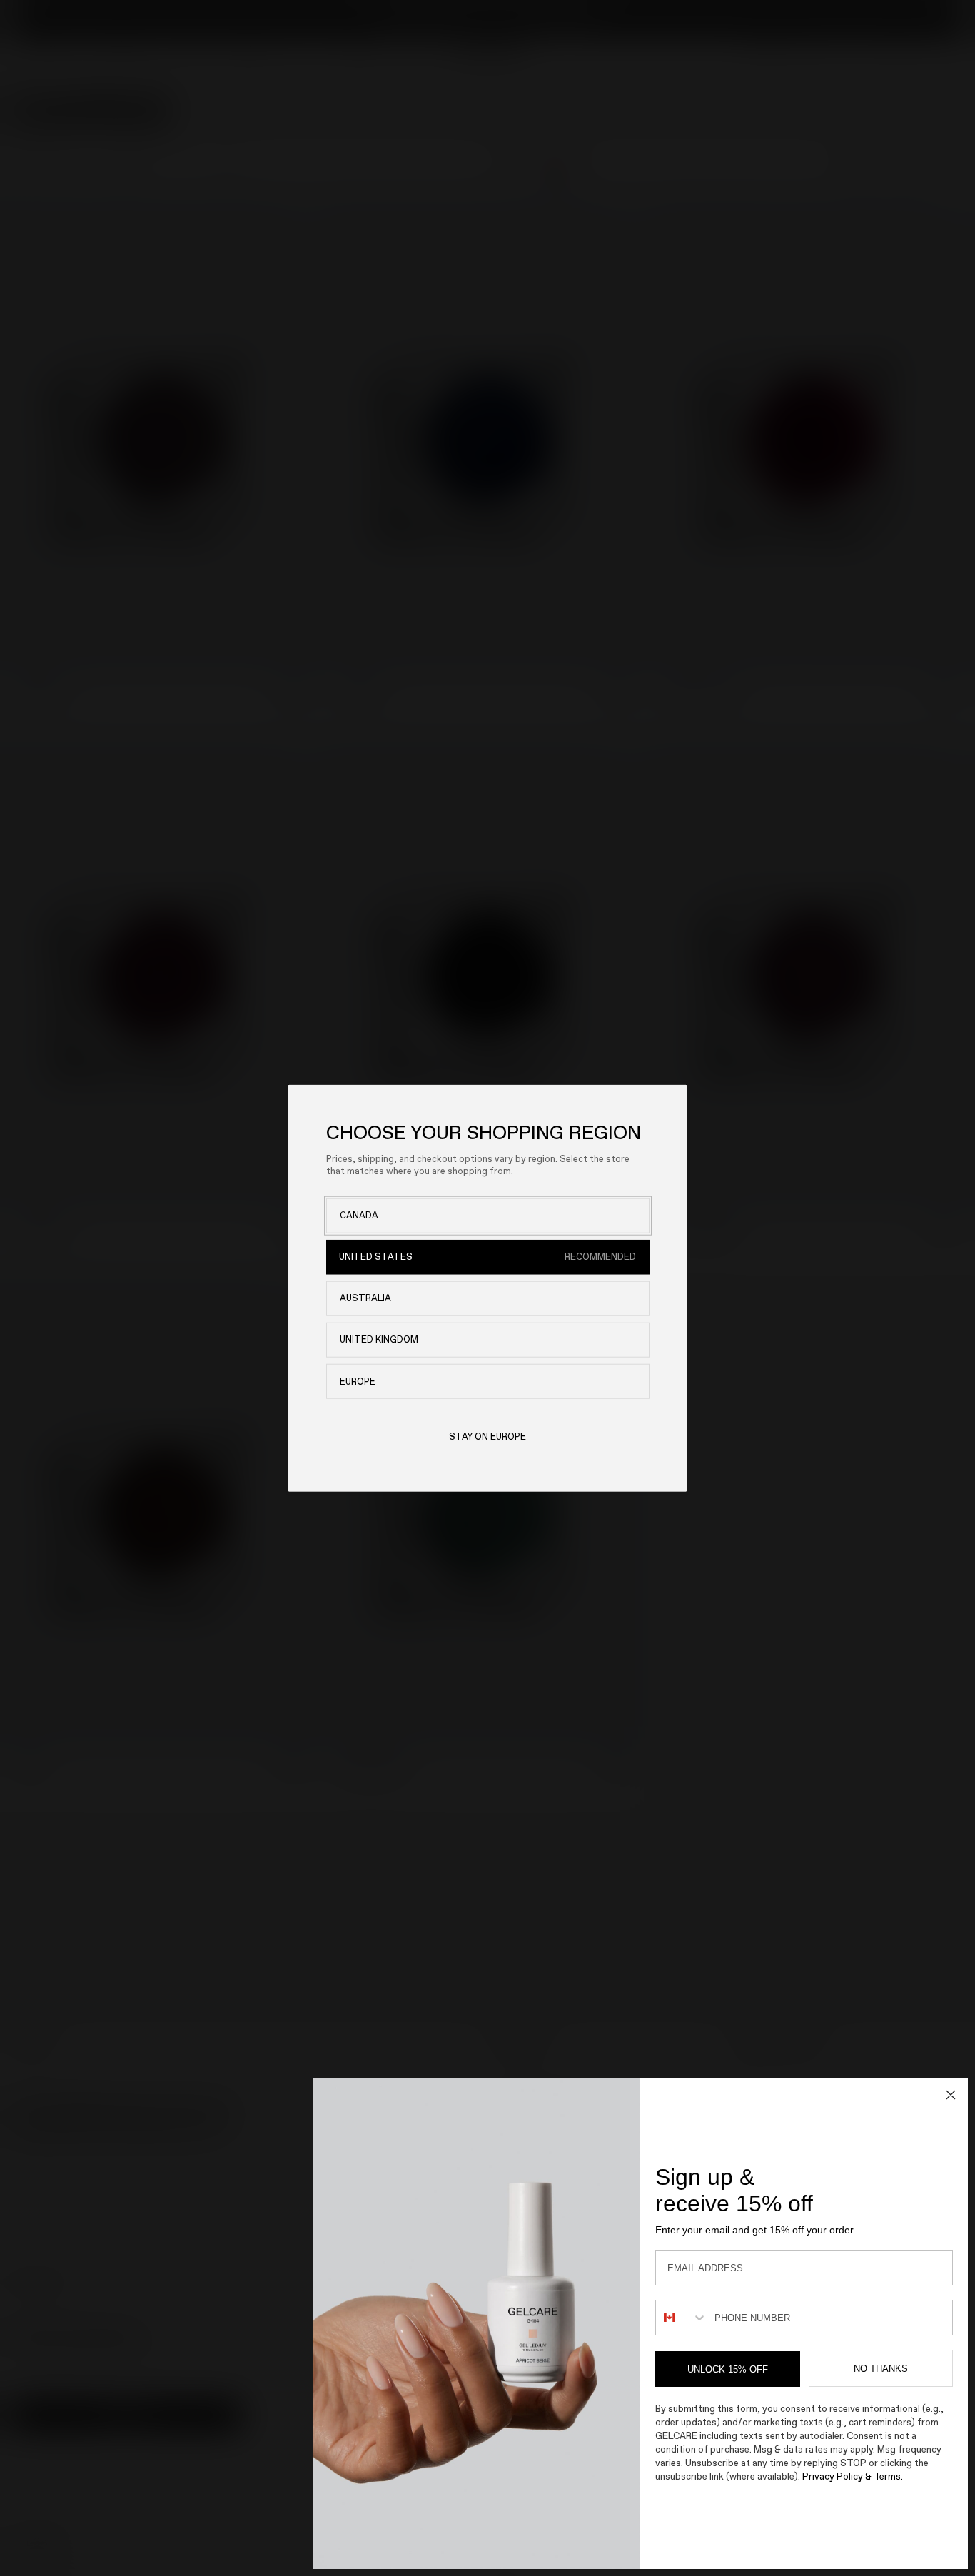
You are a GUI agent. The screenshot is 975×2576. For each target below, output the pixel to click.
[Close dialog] (951, 2095)
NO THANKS (881, 2369)
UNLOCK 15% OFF (728, 2369)
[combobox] (682, 2318)
